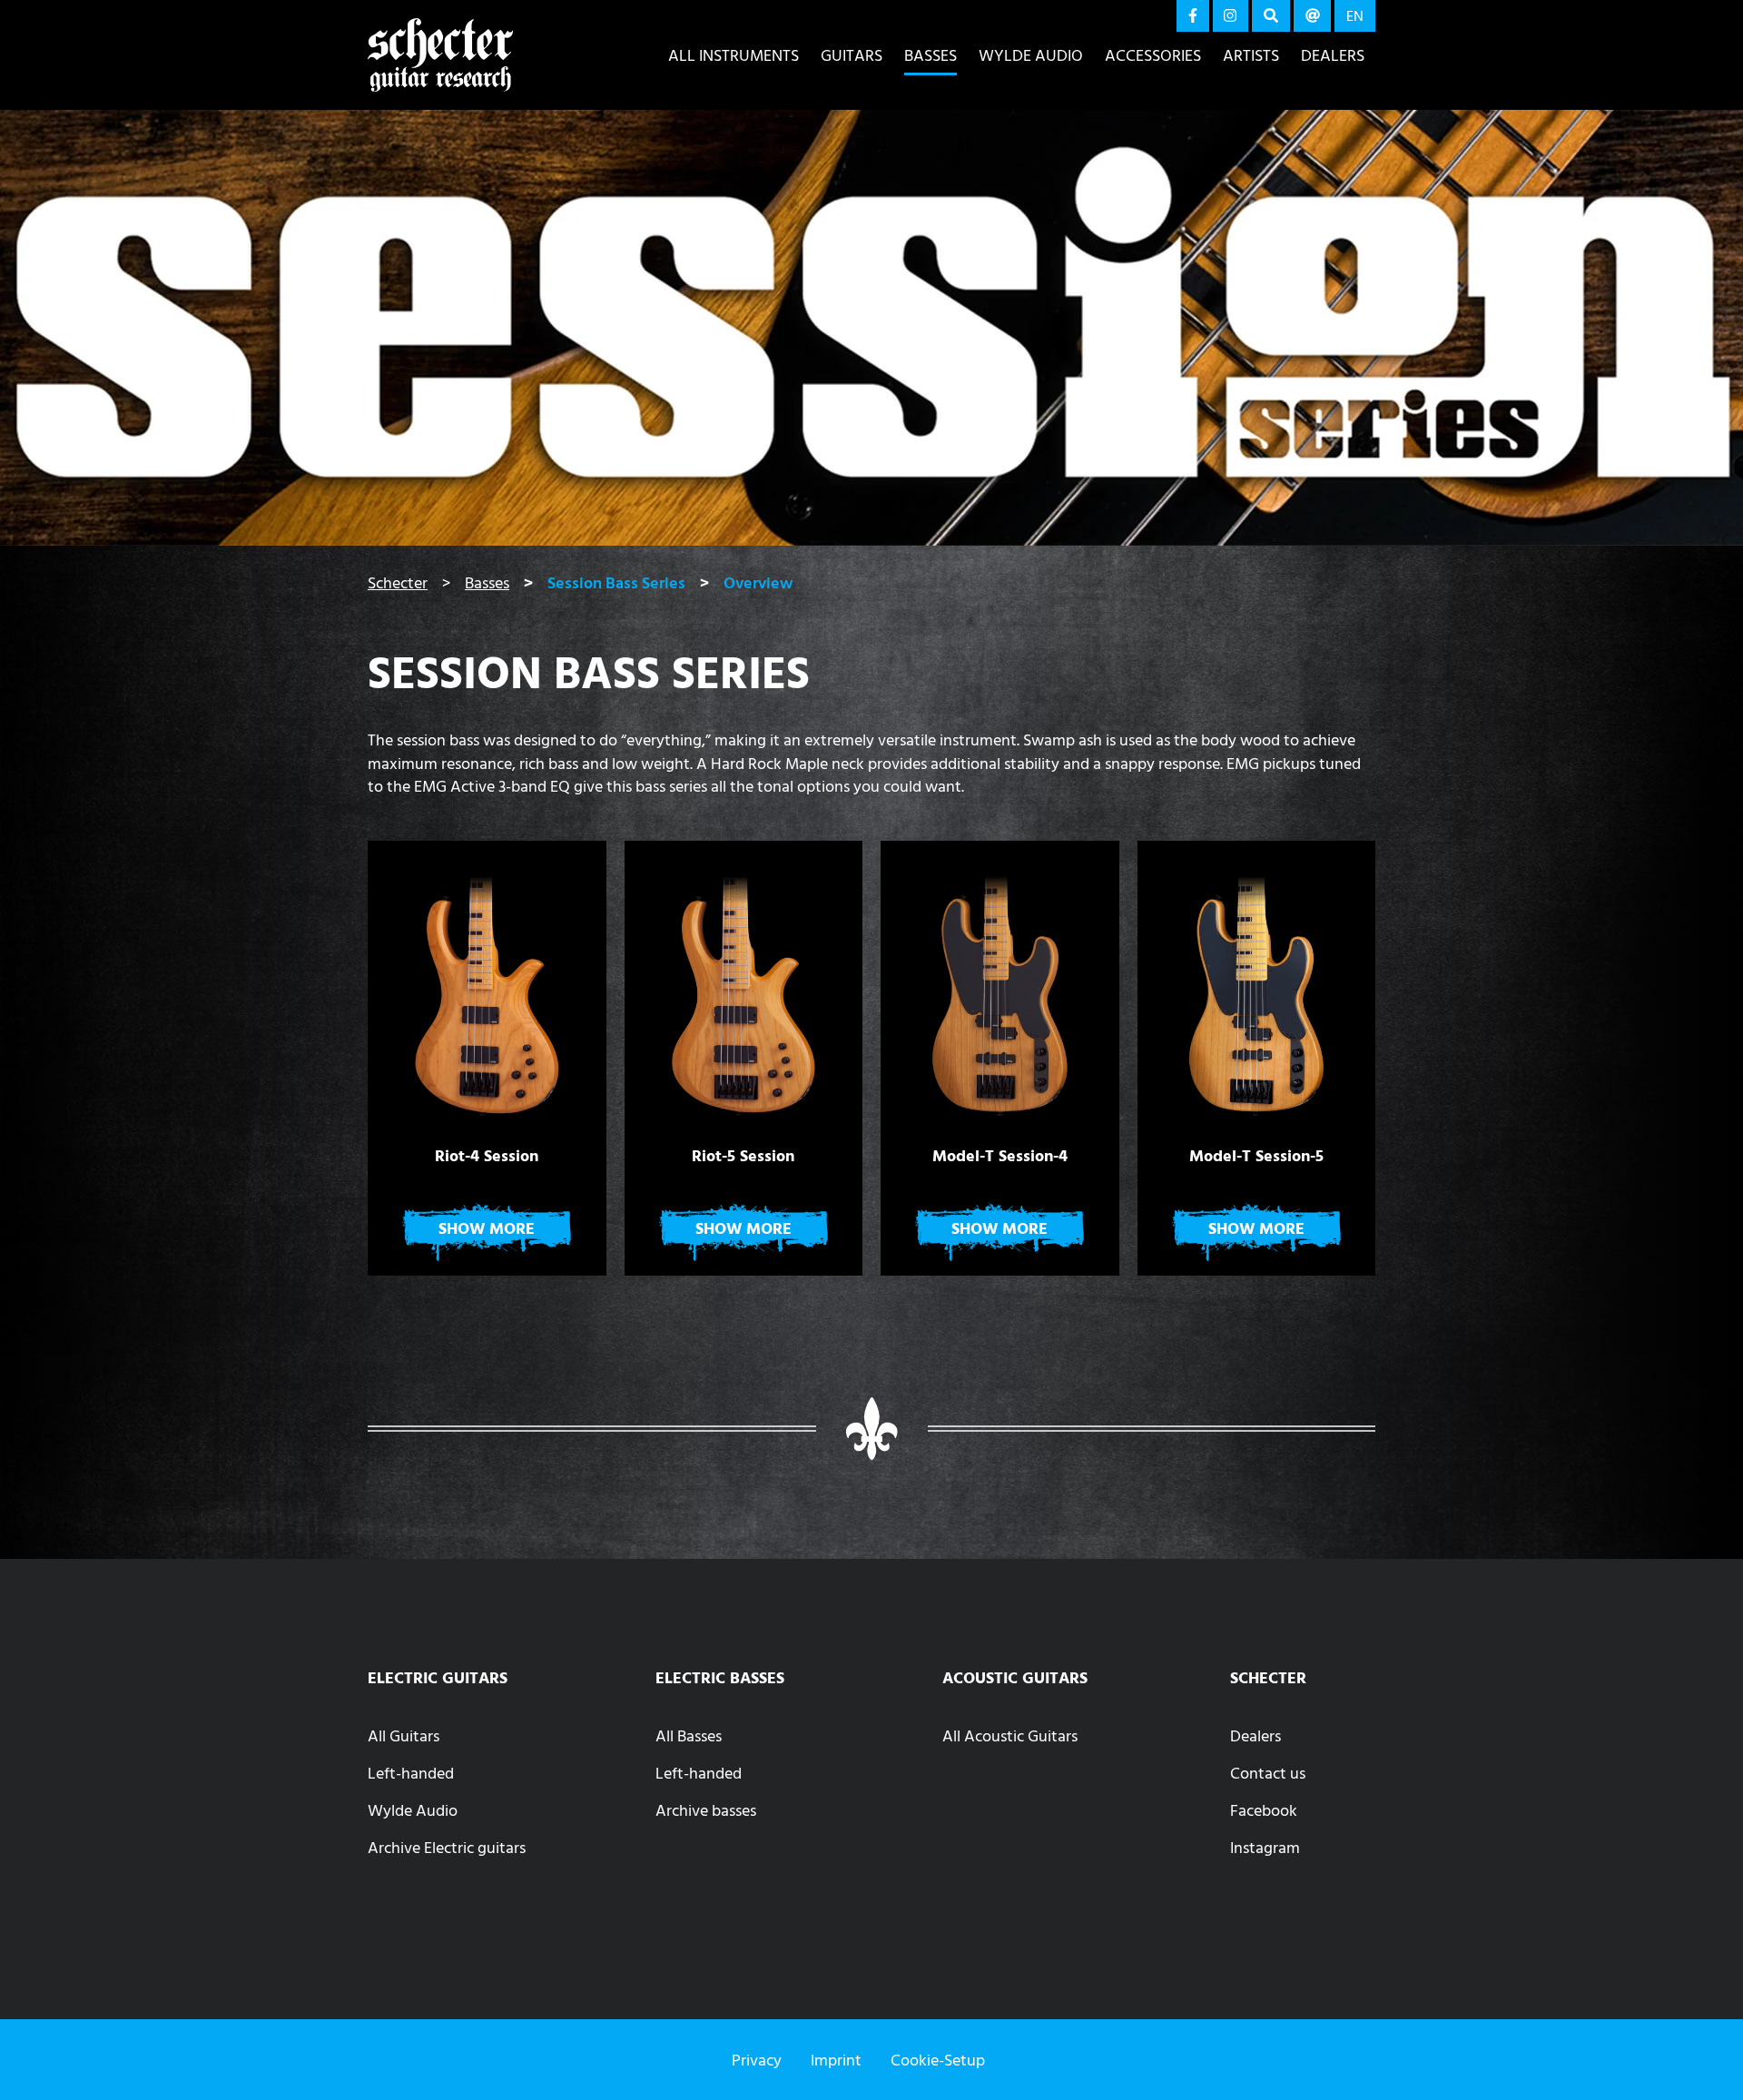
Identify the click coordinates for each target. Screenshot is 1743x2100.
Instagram (1265, 1847)
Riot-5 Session (743, 1156)
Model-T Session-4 (1000, 1156)
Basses (931, 55)
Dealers (1333, 55)
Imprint (836, 2060)
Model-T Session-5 (1256, 1156)
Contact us (1268, 1773)
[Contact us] (1313, 16)
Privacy (757, 2060)
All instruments (734, 55)
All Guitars (404, 1735)
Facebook (1264, 1810)
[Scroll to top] (1702, 2049)
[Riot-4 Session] (487, 986)
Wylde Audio (1031, 55)
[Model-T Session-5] (1257, 986)
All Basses (689, 1735)
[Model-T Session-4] (1000, 986)
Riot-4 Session (487, 1156)
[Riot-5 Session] (744, 986)
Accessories (1153, 55)
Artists (1251, 55)
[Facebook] (1193, 16)
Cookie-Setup (938, 2060)
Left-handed (411, 1773)
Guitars (852, 55)
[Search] (1271, 16)
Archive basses (706, 1810)
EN (1355, 15)
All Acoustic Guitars (1010, 1735)
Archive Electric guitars (447, 1847)
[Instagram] (1231, 16)
